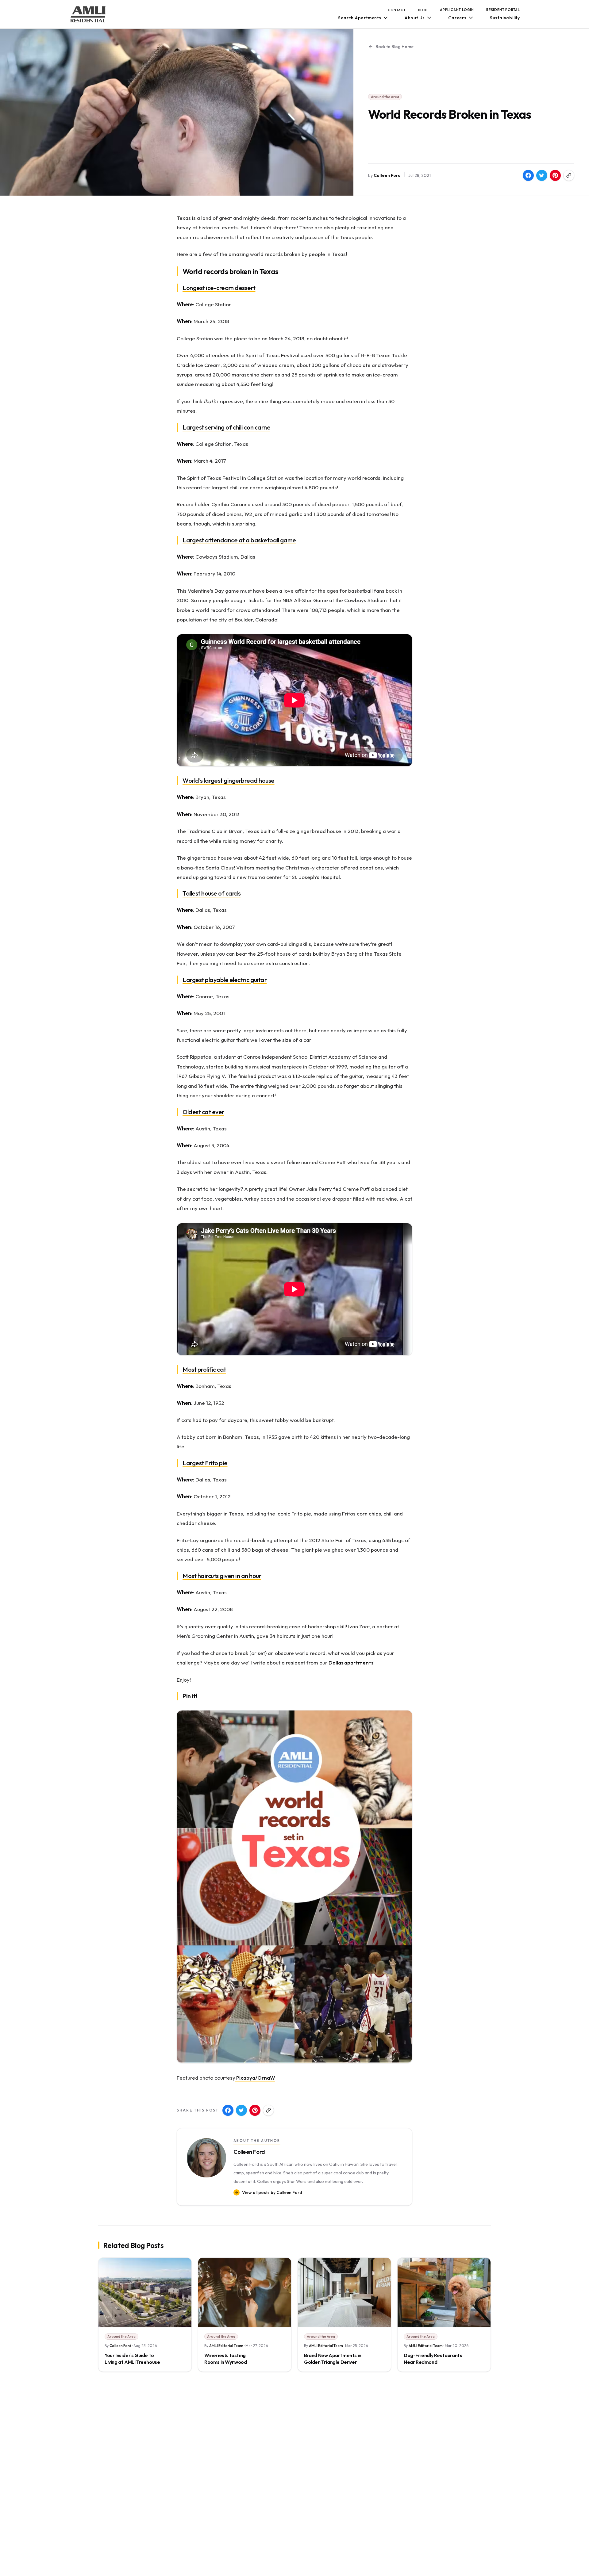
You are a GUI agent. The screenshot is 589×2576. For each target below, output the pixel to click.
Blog (423, 10)
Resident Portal (503, 10)
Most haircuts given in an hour (222, 1576)
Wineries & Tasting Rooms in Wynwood (226, 2359)
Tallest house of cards (212, 893)
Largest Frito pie (205, 1463)
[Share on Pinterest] (555, 175)
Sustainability (505, 18)
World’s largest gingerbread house (229, 780)
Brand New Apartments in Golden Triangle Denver (333, 2359)
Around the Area (385, 97)
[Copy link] (569, 175)
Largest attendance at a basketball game (239, 540)
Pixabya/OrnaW (255, 2078)
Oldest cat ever (203, 1112)
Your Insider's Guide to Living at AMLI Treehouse (132, 2359)
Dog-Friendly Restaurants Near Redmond (433, 2359)
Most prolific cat (204, 1369)
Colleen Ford (387, 175)
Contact (397, 10)
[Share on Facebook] (528, 175)
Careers (457, 18)
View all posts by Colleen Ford (272, 2192)
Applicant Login (457, 10)
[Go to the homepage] (88, 14)
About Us (415, 18)
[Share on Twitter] (542, 175)
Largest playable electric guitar (225, 980)
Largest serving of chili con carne (226, 427)
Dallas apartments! (352, 1663)
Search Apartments (360, 18)
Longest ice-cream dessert (219, 288)
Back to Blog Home (395, 47)
